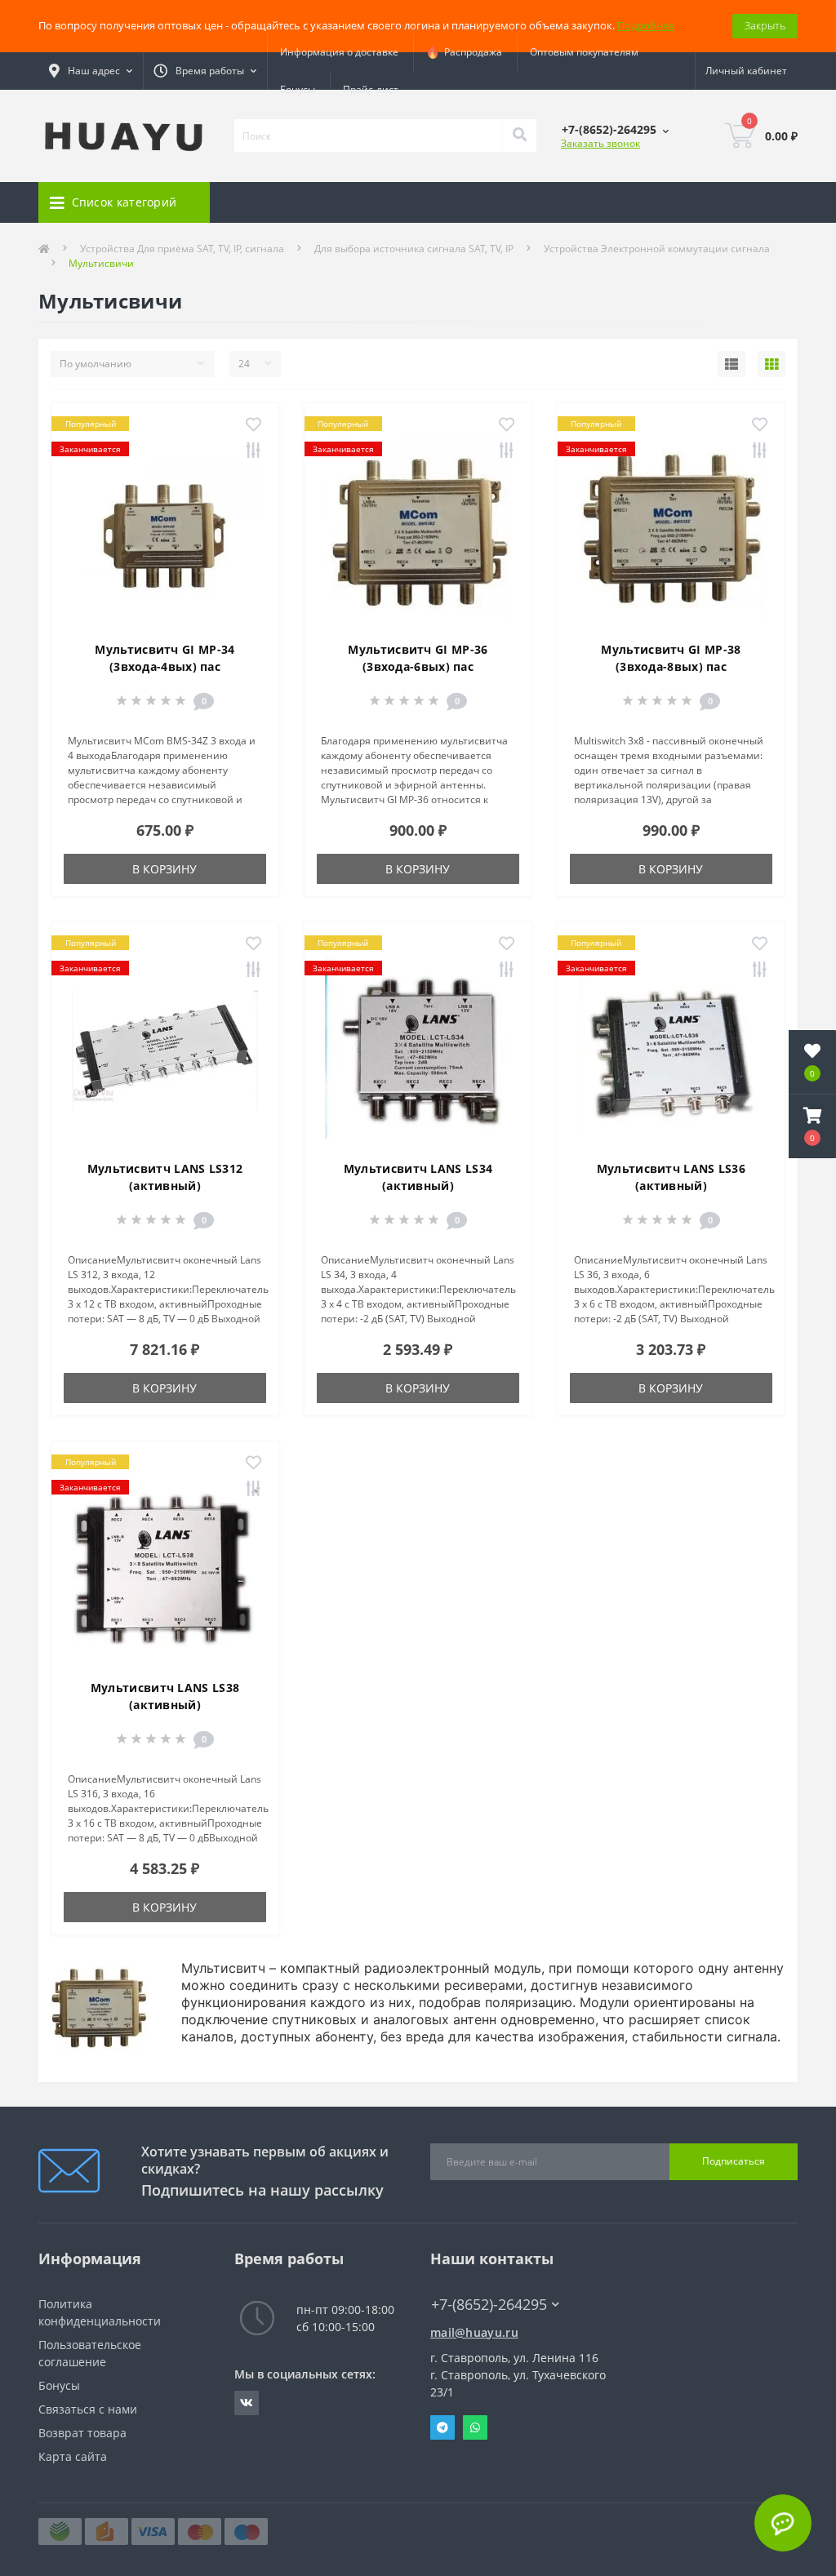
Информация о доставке (339, 52)
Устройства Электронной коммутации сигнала (657, 249)
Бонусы (298, 89)
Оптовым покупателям (584, 52)
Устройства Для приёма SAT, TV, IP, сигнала (182, 249)
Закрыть (765, 25)
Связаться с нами (88, 2409)
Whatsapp (475, 2427)
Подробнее (646, 25)
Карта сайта (73, 2456)
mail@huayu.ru (474, 2332)
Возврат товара (82, 2433)
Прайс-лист (371, 89)
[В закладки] (253, 425)
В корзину (165, 869)
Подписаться (734, 2161)
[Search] (519, 135)
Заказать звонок (600, 143)
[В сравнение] (253, 451)
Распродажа (471, 52)
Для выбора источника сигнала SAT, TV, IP (414, 249)
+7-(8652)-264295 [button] (489, 2305)
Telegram (442, 2427)
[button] (812, 1126)
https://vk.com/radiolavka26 (247, 2403)
